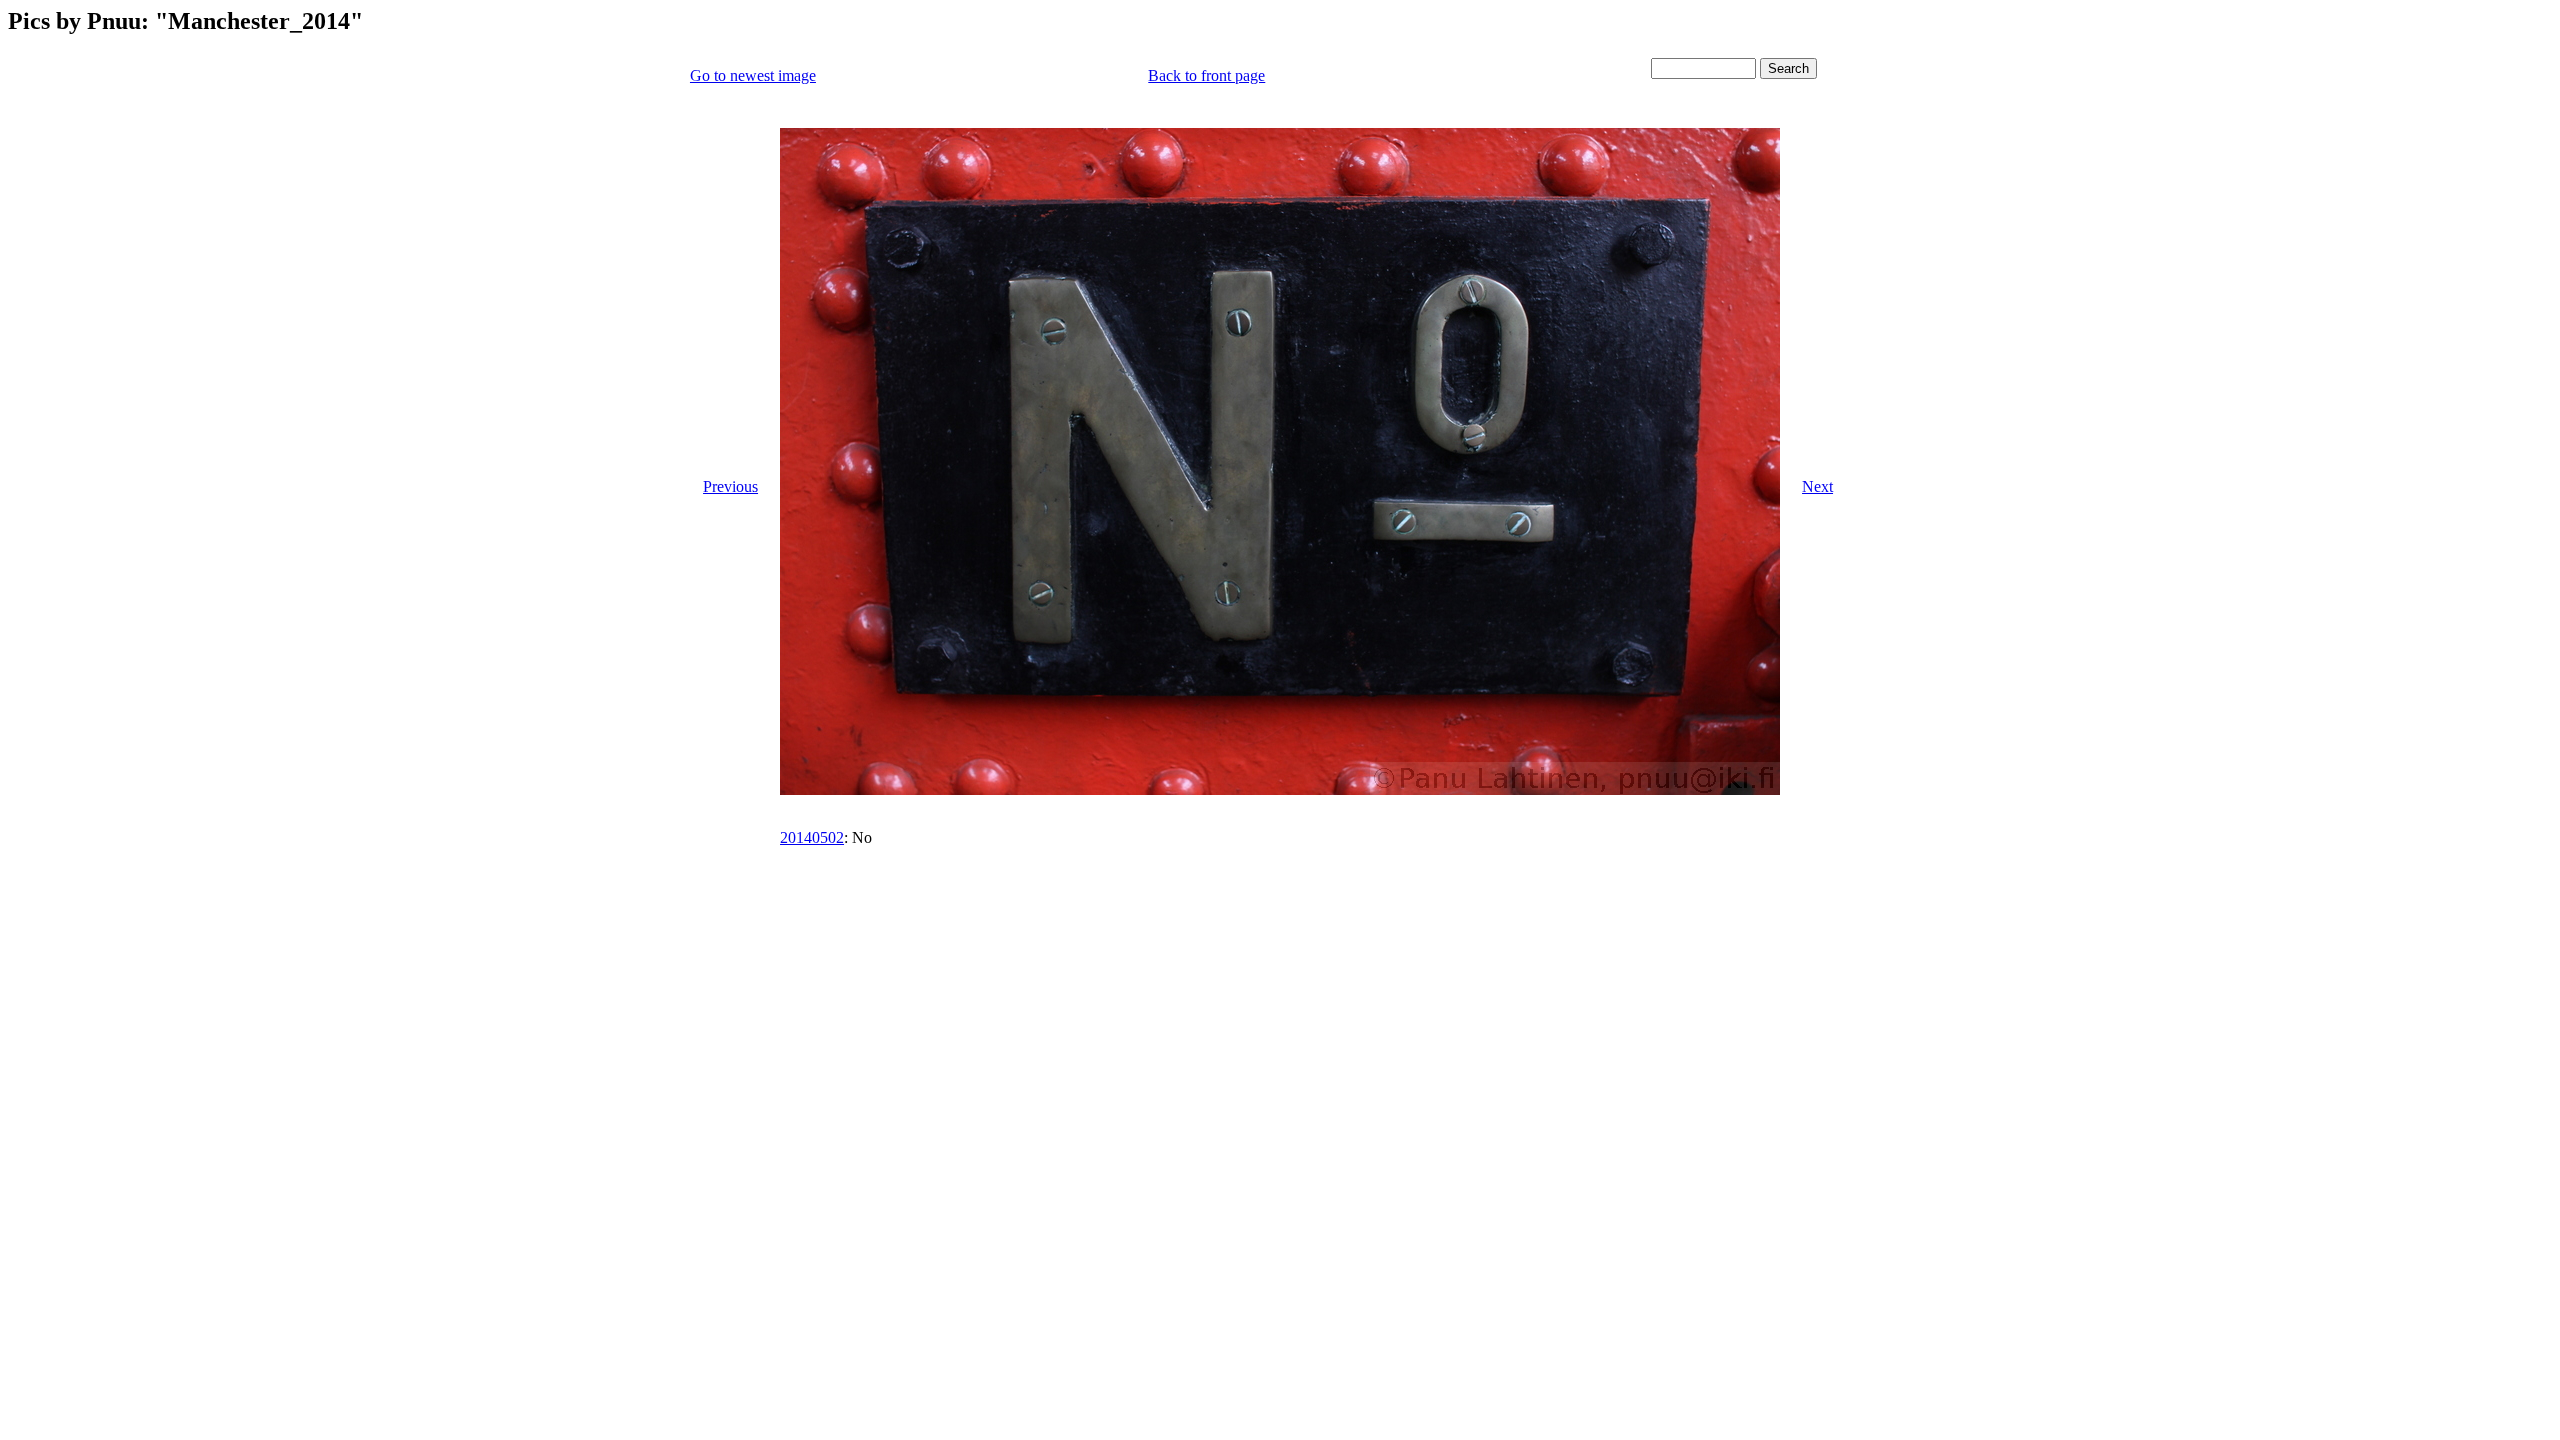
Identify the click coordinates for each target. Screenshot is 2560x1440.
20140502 (812, 837)
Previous (730, 486)
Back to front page (1206, 75)
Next (1817, 486)
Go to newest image (753, 75)
